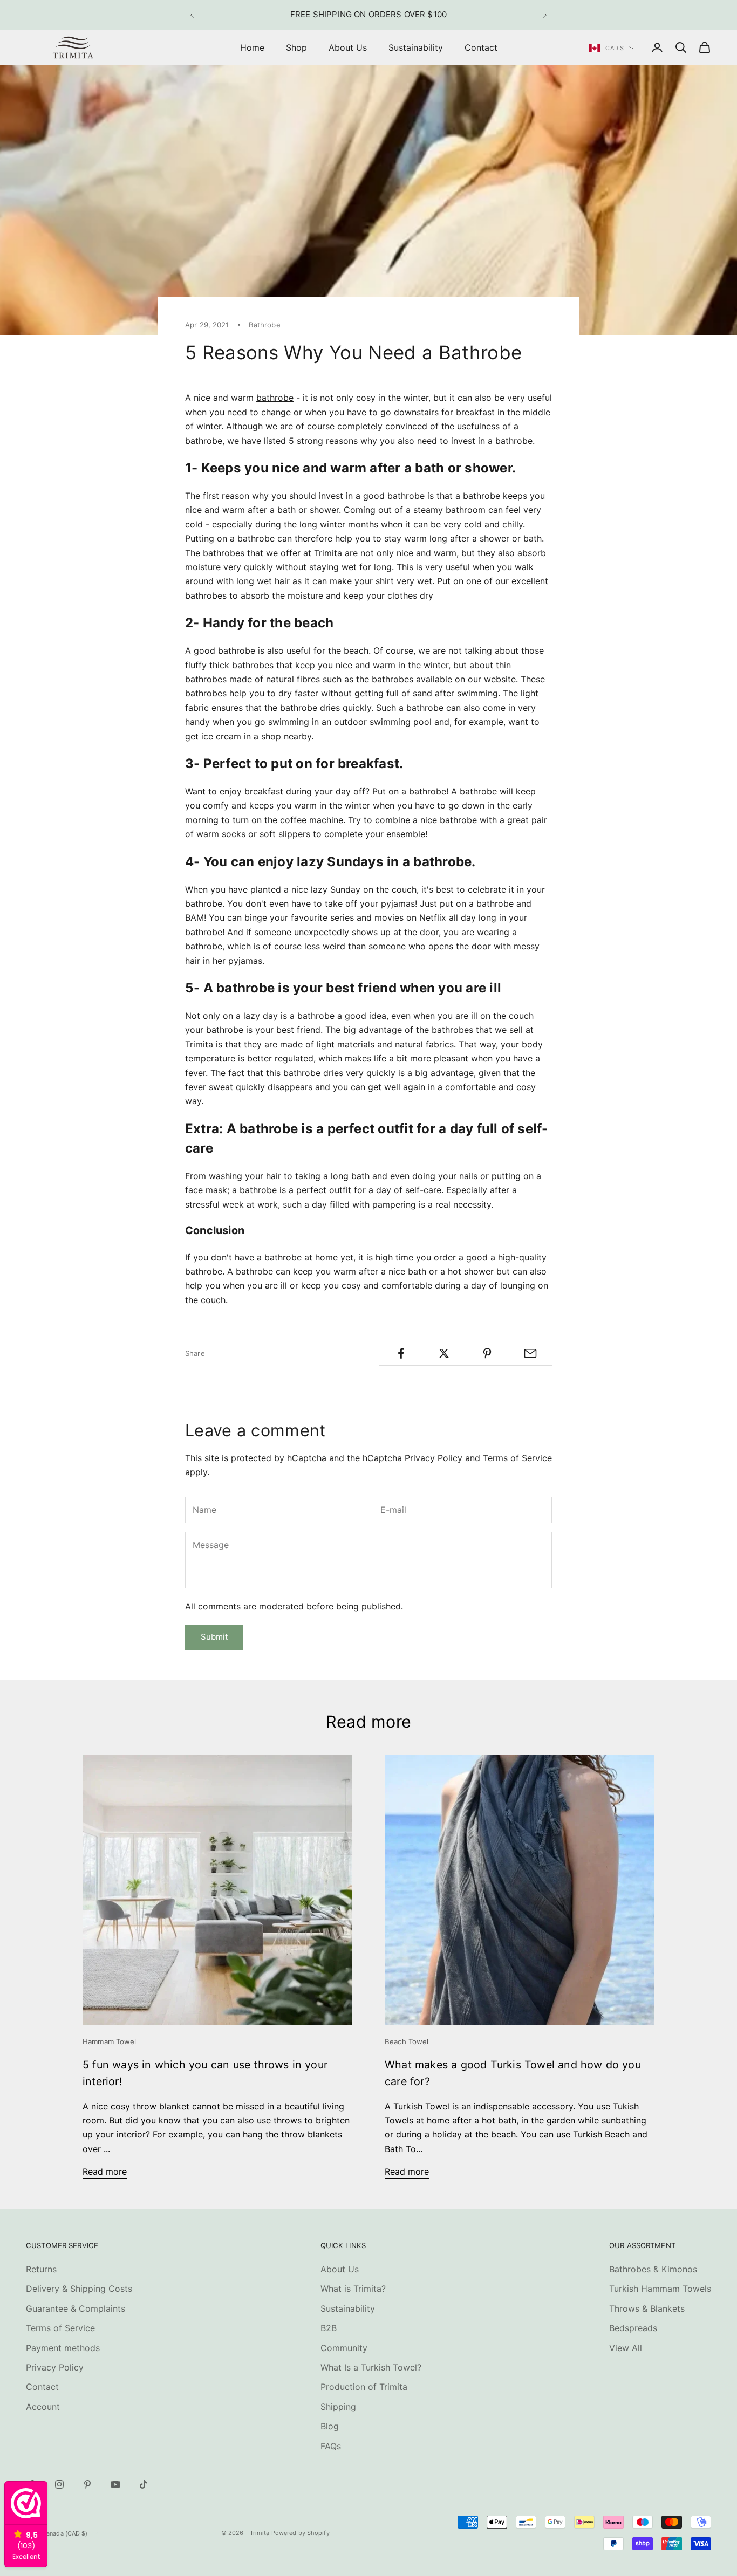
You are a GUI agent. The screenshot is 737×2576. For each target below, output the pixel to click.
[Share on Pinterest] (487, 1353)
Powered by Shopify (301, 2533)
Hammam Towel (110, 2041)
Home (252, 47)
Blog (330, 2426)
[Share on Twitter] (444, 1353)
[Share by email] (531, 1353)
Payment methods (63, 2348)
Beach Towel (407, 2041)
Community (344, 2348)
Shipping (338, 2407)
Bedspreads (633, 2328)
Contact (481, 47)
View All (626, 2348)
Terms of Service (517, 1458)
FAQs (331, 2446)
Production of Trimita (364, 2387)
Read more (105, 2171)
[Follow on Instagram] (59, 2484)
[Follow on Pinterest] (87, 2484)
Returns (41, 2269)
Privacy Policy (434, 1458)
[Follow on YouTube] (115, 2484)
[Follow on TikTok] (144, 2484)
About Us (348, 47)
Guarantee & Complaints (76, 2308)
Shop (296, 47)
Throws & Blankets (647, 2308)
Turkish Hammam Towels (660, 2289)
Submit (214, 1637)
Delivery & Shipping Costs (79, 2289)
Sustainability (416, 47)
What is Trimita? (353, 2289)
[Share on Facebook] (401, 1353)
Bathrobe (265, 325)
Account (43, 2407)
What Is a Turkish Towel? (371, 2367)
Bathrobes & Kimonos (653, 2269)
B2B (329, 2328)
